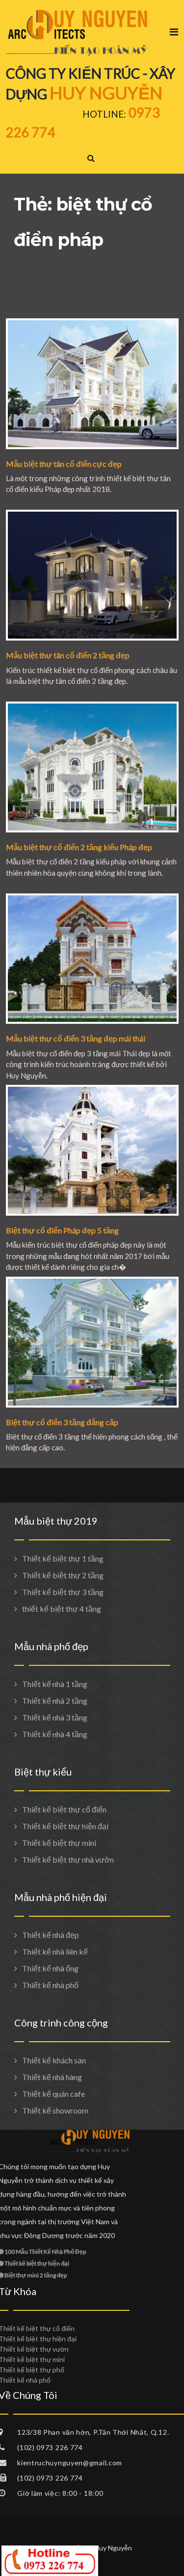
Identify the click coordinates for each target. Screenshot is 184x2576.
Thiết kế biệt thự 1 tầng (63, 1558)
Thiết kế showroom (55, 2110)
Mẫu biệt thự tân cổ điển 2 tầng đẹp (68, 655)
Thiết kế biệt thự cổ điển (64, 1809)
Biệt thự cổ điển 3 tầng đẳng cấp (62, 1422)
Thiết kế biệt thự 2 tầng (63, 1575)
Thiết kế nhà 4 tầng (55, 1734)
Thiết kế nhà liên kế (55, 1951)
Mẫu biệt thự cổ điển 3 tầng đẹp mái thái (76, 1038)
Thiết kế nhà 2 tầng (55, 1701)
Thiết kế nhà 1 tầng (55, 1684)
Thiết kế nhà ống (50, 1968)
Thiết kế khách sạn (54, 2060)
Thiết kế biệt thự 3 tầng (63, 1592)
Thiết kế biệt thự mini (59, 1843)
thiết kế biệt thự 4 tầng (62, 1609)
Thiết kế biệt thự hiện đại (65, 1826)
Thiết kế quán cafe (53, 2094)
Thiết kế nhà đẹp (51, 1935)
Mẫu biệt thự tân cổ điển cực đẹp (64, 464)
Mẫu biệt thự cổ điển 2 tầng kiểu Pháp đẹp (79, 847)
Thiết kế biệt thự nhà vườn (68, 1859)
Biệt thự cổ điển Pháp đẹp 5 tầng (62, 1230)
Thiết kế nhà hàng (52, 2077)
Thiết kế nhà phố (50, 1985)
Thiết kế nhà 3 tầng (55, 1717)
